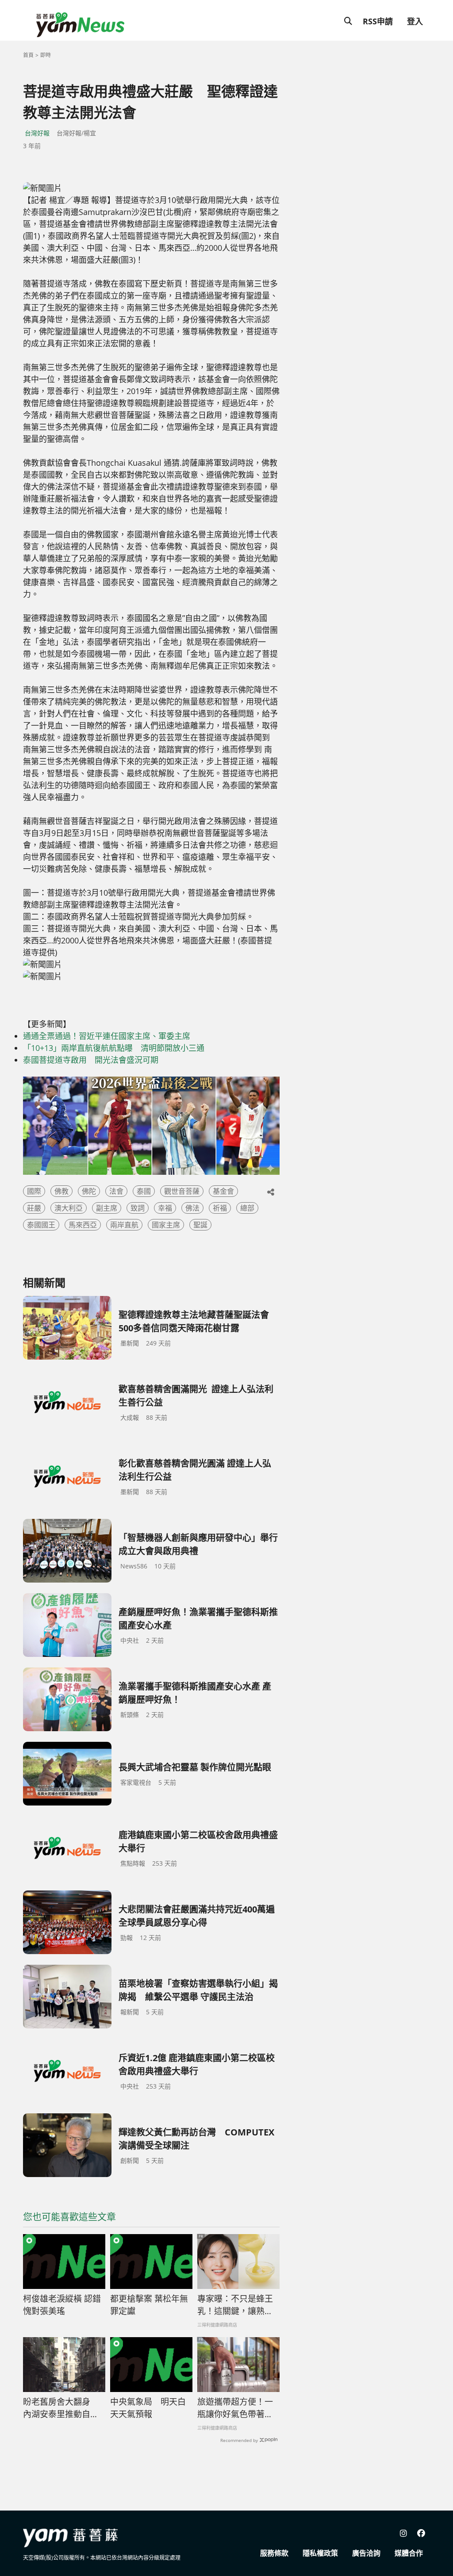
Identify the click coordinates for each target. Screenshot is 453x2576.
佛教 (61, 1191)
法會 (116, 1191)
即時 (46, 55)
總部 (247, 1208)
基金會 (223, 1191)
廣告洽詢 (366, 2553)
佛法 (192, 1208)
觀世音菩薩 (182, 1191)
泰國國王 (41, 1225)
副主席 (107, 1208)
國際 (34, 1191)
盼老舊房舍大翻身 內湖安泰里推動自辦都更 (61, 2408)
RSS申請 (378, 21)
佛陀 (89, 1191)
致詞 (138, 1208)
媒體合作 (409, 2553)
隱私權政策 (320, 2553)
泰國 (144, 1191)
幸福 (165, 1208)
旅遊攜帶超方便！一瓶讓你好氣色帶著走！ (235, 2408)
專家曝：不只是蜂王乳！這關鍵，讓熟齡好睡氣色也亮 (235, 2305)
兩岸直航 (124, 1225)
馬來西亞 (83, 1225)
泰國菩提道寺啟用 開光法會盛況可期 (91, 1060)
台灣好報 (37, 133)
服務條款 (274, 2553)
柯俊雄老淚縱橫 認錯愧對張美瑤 (62, 2305)
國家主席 (166, 1225)
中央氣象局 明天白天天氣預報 (148, 2408)
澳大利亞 (69, 1208)
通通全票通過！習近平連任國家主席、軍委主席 (107, 1036)
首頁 (28, 55)
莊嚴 (34, 1208)
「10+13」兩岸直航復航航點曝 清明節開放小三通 (114, 1048)
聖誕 (200, 1225)
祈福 (220, 1208)
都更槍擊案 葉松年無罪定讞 (149, 2305)
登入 (415, 21)
